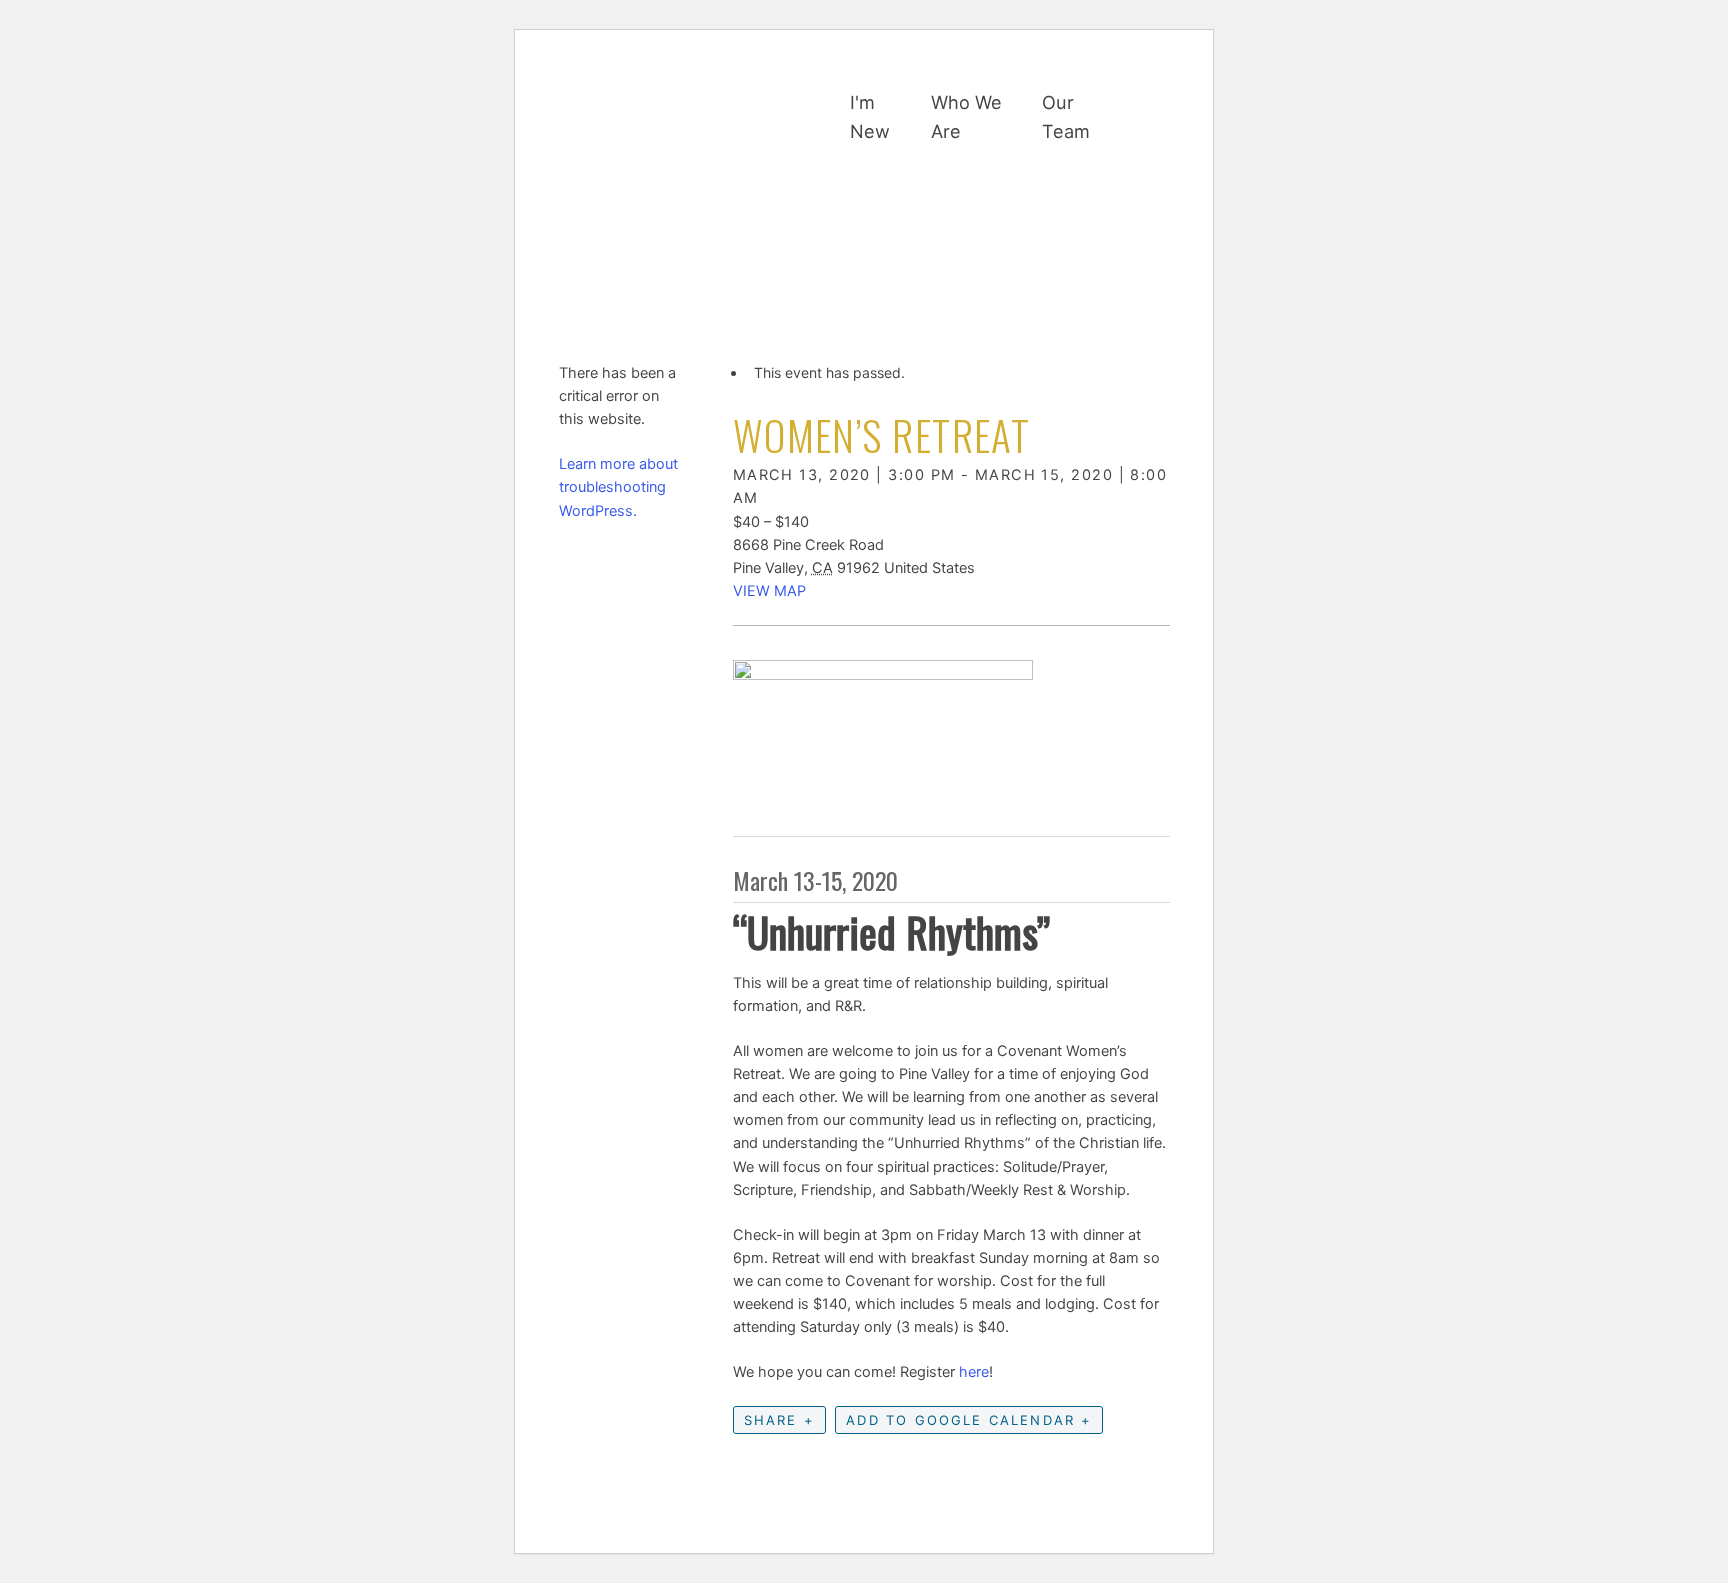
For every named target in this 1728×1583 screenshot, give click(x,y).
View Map (769, 591)
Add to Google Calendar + (969, 1420)
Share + (779, 1420)
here (974, 1372)
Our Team (1066, 116)
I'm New (870, 116)
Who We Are (966, 116)
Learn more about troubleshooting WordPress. (618, 487)
